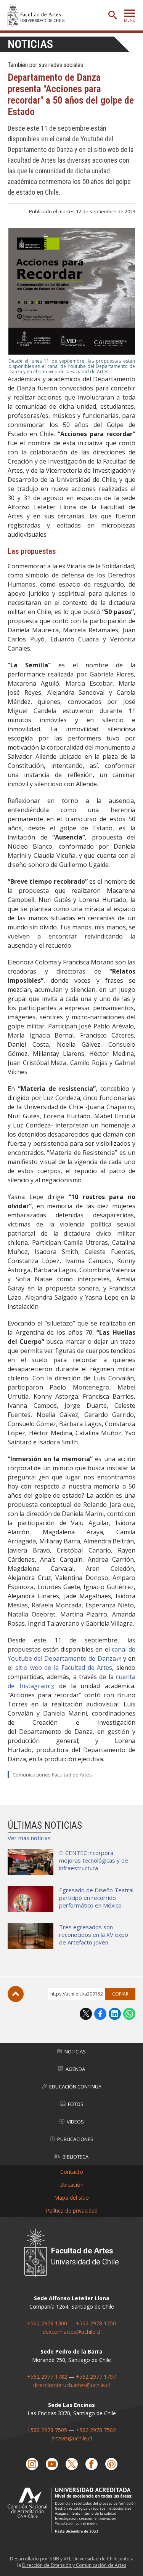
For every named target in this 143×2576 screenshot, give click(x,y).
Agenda (75, 2069)
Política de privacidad (72, 2211)
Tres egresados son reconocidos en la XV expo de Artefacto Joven (94, 1935)
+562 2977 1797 (96, 2377)
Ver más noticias (29, 1838)
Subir (16, 1994)
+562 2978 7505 (47, 2430)
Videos (75, 2122)
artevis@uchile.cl (72, 2438)
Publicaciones (75, 2139)
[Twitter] (72, 2464)
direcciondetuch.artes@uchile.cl (71, 2385)
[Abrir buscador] (112, 15)
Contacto (72, 2172)
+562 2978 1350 (96, 2323)
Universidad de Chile (95, 2559)
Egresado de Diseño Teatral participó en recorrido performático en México (96, 1898)
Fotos (76, 2104)
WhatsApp (129, 2014)
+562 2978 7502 (96, 2430)
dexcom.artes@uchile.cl (71, 2332)
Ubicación (71, 2185)
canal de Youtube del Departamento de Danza (71, 1654)
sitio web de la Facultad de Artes (64, 1668)
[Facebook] (92, 2464)
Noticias (30, 44)
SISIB (54, 2559)
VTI (67, 2559)
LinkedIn (115, 2014)
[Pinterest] (111, 2464)
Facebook (100, 2014)
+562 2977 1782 (47, 2377)
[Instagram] (32, 2464)
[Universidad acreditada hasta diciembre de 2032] (71, 2510)
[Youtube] (52, 2464)
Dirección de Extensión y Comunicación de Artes (74, 2565)
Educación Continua (75, 2087)
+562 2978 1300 (47, 2323)
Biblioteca (76, 2157)
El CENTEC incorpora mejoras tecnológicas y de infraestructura (94, 1860)
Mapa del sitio (71, 2198)
